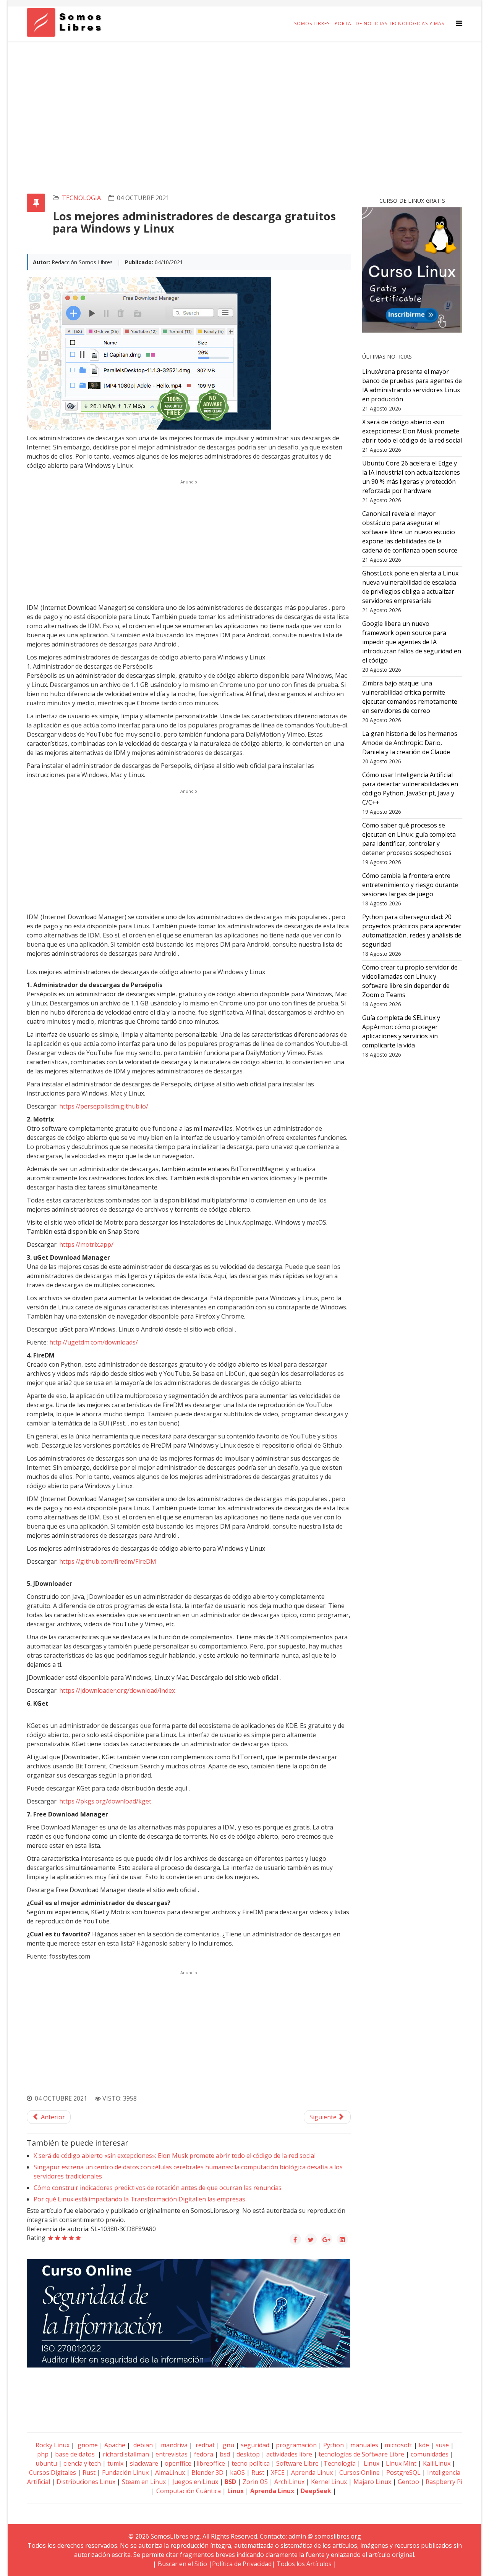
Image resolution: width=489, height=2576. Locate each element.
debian (142, 2445)
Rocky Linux (53, 2445)
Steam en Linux (144, 2482)
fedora (204, 2454)
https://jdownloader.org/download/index (117, 1690)
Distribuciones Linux (86, 2482)
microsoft (398, 2445)
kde (424, 2445)
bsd (225, 2454)
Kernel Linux (329, 2482)
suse (442, 2445)
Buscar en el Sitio (182, 2564)
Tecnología (340, 2463)
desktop (248, 2454)
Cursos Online (359, 2473)
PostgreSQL (403, 2473)
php (43, 2454)
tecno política (251, 2463)
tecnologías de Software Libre (361, 2454)
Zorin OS (255, 2482)
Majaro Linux (372, 2482)
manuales (364, 2445)
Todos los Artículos (304, 2564)
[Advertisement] (244, 98)
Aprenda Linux (312, 2473)
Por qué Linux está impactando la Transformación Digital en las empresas (139, 2199)
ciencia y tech (82, 2463)
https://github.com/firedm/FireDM (108, 1561)
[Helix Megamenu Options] (459, 23)
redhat (204, 2445)
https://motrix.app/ (86, 1244)
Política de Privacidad (242, 2564)
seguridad (255, 2445)
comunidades (430, 2454)
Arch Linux (289, 2482)
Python (334, 2445)
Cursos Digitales (53, 2473)
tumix (115, 2463)
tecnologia (81, 198)
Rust (89, 2473)
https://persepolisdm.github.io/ (104, 1106)
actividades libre (289, 2454)
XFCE (279, 2473)
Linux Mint (401, 2463)
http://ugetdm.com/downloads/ (94, 1342)
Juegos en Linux (195, 2482)
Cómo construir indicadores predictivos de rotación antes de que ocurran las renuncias (158, 2188)
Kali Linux (437, 2463)
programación (296, 2445)
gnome (87, 2445)
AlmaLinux (170, 2473)
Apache (114, 2445)
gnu (228, 2445)
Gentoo (408, 2482)
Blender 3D (207, 2473)
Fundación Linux (125, 2473)
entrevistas (172, 2454)
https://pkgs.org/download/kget (105, 1801)
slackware (144, 2463)
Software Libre (297, 2463)
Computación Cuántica (189, 2491)
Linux (371, 2463)
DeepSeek (316, 2491)
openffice (178, 2463)
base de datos (75, 2454)
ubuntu (46, 2463)
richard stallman (126, 2454)
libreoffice (211, 2463)
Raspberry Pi (444, 2482)
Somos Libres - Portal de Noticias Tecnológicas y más (369, 23)
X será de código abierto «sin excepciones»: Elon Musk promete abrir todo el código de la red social (175, 2156)
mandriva (173, 2445)
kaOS (237, 2473)
